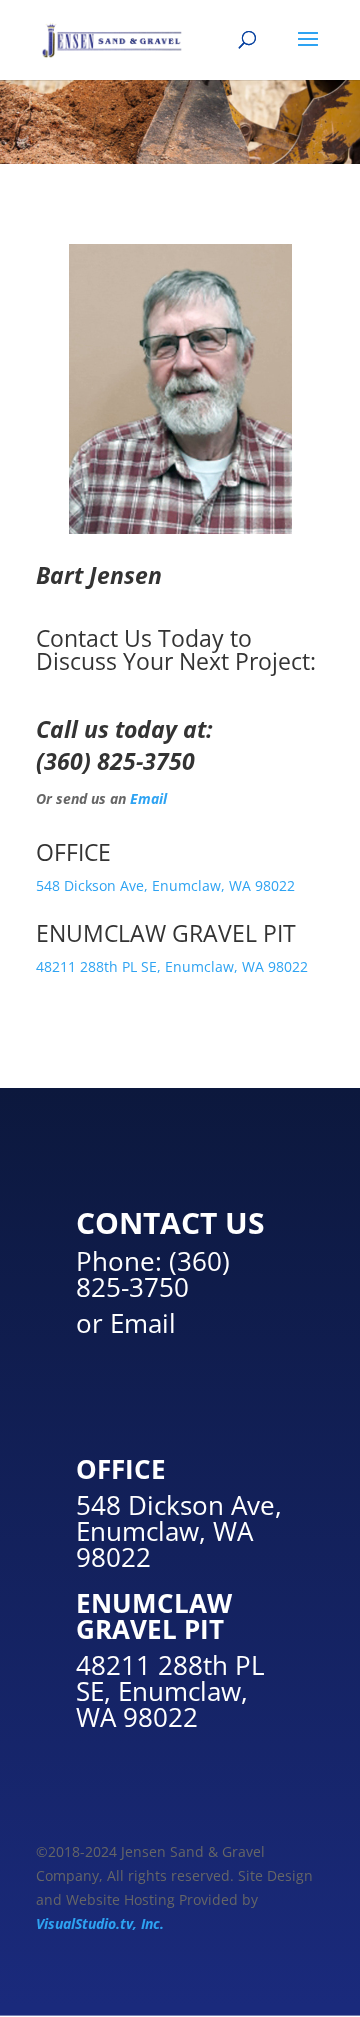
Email (148, 798)
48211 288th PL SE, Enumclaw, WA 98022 (172, 966)
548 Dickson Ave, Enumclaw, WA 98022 (165, 885)
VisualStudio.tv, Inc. (100, 1923)
